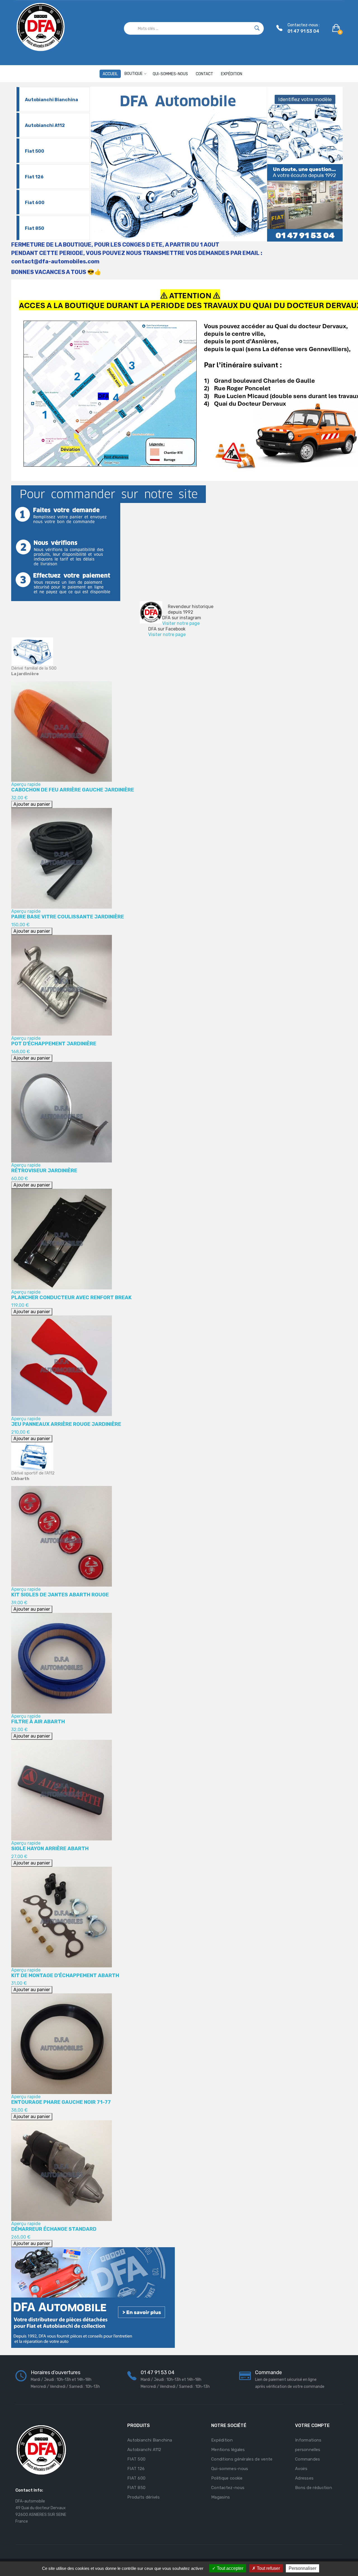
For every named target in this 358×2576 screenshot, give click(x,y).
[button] (337, 28)
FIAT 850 (136, 2488)
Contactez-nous (228, 2488)
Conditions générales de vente (242, 2459)
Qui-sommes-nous (230, 2469)
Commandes (308, 2459)
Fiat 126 (34, 177)
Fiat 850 (35, 228)
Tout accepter (229, 2568)
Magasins (221, 2497)
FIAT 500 (136, 2459)
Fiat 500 (35, 151)
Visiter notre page (181, 623)
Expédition (222, 2440)
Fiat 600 (35, 203)
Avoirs (301, 2469)
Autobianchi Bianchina (51, 100)
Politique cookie (227, 2478)
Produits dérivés (144, 2497)
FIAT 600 (136, 2478)
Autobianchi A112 (45, 125)
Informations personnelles (308, 2445)
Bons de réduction (314, 2488)
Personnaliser (302, 2568)
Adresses (304, 2478)
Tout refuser (268, 2568)
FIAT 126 (136, 2469)
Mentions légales (228, 2450)
